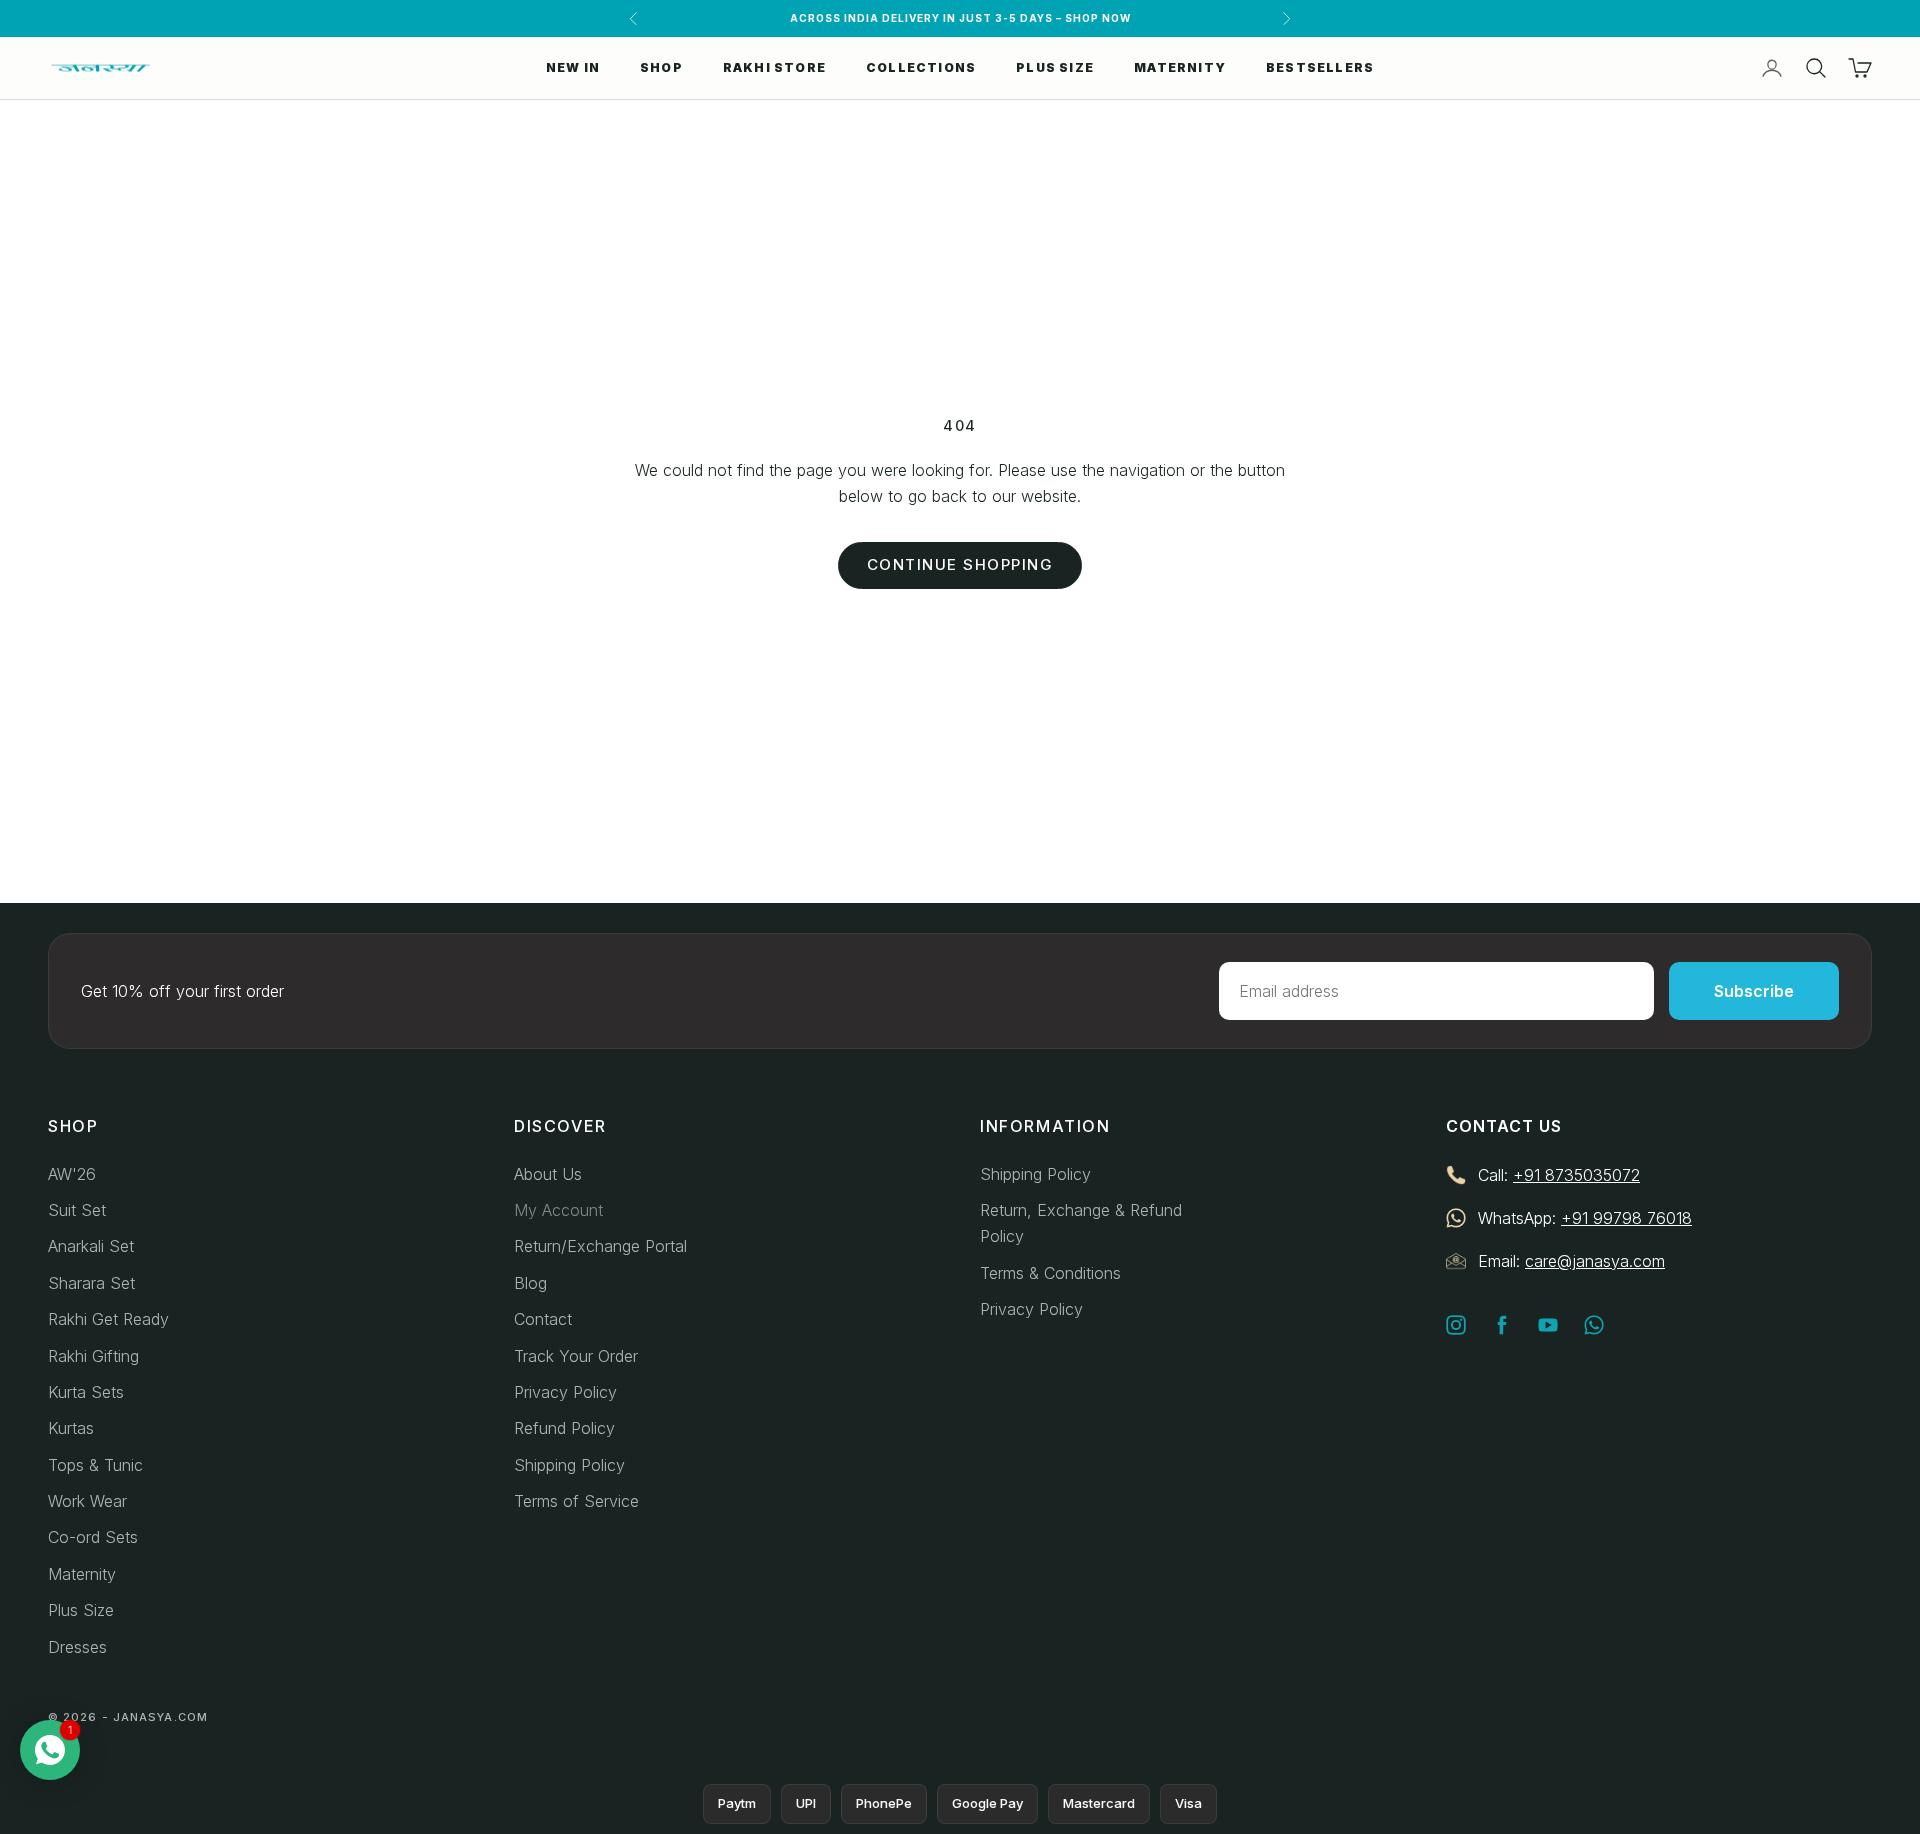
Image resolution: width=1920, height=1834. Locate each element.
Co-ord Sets (93, 1537)
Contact (543, 1319)
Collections (921, 67)
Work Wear (87, 1501)
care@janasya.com (1595, 1261)
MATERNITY (1180, 67)
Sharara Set (91, 1283)
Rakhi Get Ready (108, 1319)
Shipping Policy (569, 1465)
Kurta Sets (86, 1392)
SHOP (661, 67)
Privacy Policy (565, 1392)
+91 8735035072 (1576, 1175)
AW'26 (72, 1174)
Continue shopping (960, 564)
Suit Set (77, 1210)
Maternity (82, 1574)
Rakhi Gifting (93, 1356)
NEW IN (573, 67)
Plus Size (81, 1610)
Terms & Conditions (1050, 1273)
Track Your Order (576, 1356)
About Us (548, 1174)
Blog (530, 1283)
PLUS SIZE (1055, 67)
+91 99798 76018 (1626, 1218)
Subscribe (1754, 991)
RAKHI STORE (774, 67)
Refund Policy (564, 1428)
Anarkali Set (91, 1246)
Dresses (77, 1647)
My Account (558, 1210)
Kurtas (71, 1428)
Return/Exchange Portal (600, 1246)
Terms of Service (576, 1501)
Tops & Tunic (95, 1465)
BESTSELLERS (1320, 67)
